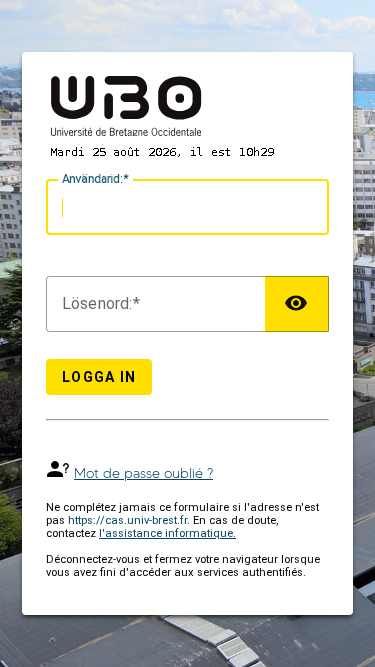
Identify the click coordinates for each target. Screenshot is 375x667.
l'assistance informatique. (167, 533)
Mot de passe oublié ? (143, 473)
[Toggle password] (297, 304)
